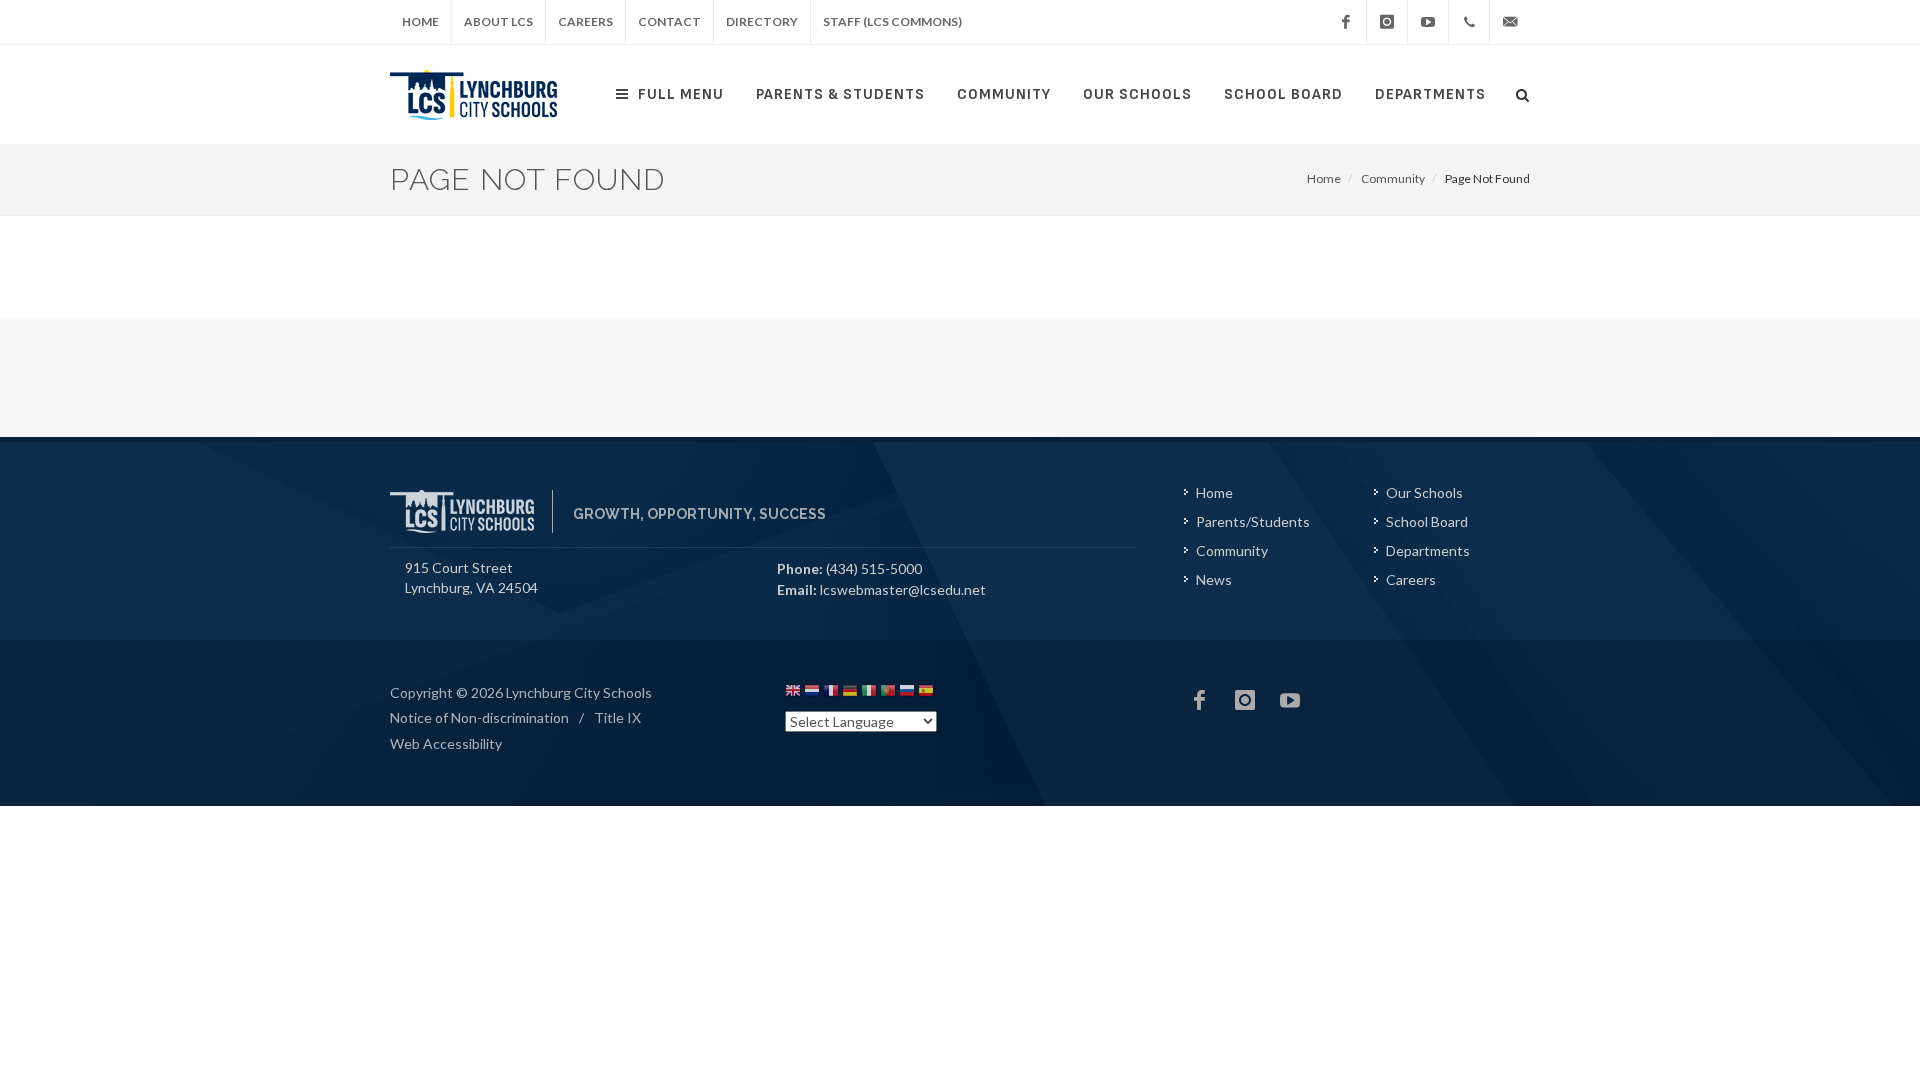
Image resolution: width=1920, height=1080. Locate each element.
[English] (793, 693)
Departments (1430, 94)
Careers (585, 21)
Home (420, 21)
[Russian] (907, 693)
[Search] (1523, 92)
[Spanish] (926, 693)
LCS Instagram (1245, 700)
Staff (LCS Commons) (892, 21)
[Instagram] (1387, 22)
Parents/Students (1253, 521)
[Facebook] (1346, 22)
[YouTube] (1428, 22)
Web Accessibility (446, 743)
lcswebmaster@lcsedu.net (903, 589)
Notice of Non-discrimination (479, 717)
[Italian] (869, 693)
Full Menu (681, 94)
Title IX (617, 717)
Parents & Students (840, 94)
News (1214, 579)
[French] (831, 693)
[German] (850, 693)
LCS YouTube (1290, 700)
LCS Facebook (1200, 700)
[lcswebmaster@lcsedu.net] (1510, 22)
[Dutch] (812, 693)
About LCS (498, 21)
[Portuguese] (888, 693)
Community (1004, 94)
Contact (669, 21)
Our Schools (1137, 94)
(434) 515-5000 (874, 568)
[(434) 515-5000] (1469, 22)
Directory (762, 21)
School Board (1283, 94)
